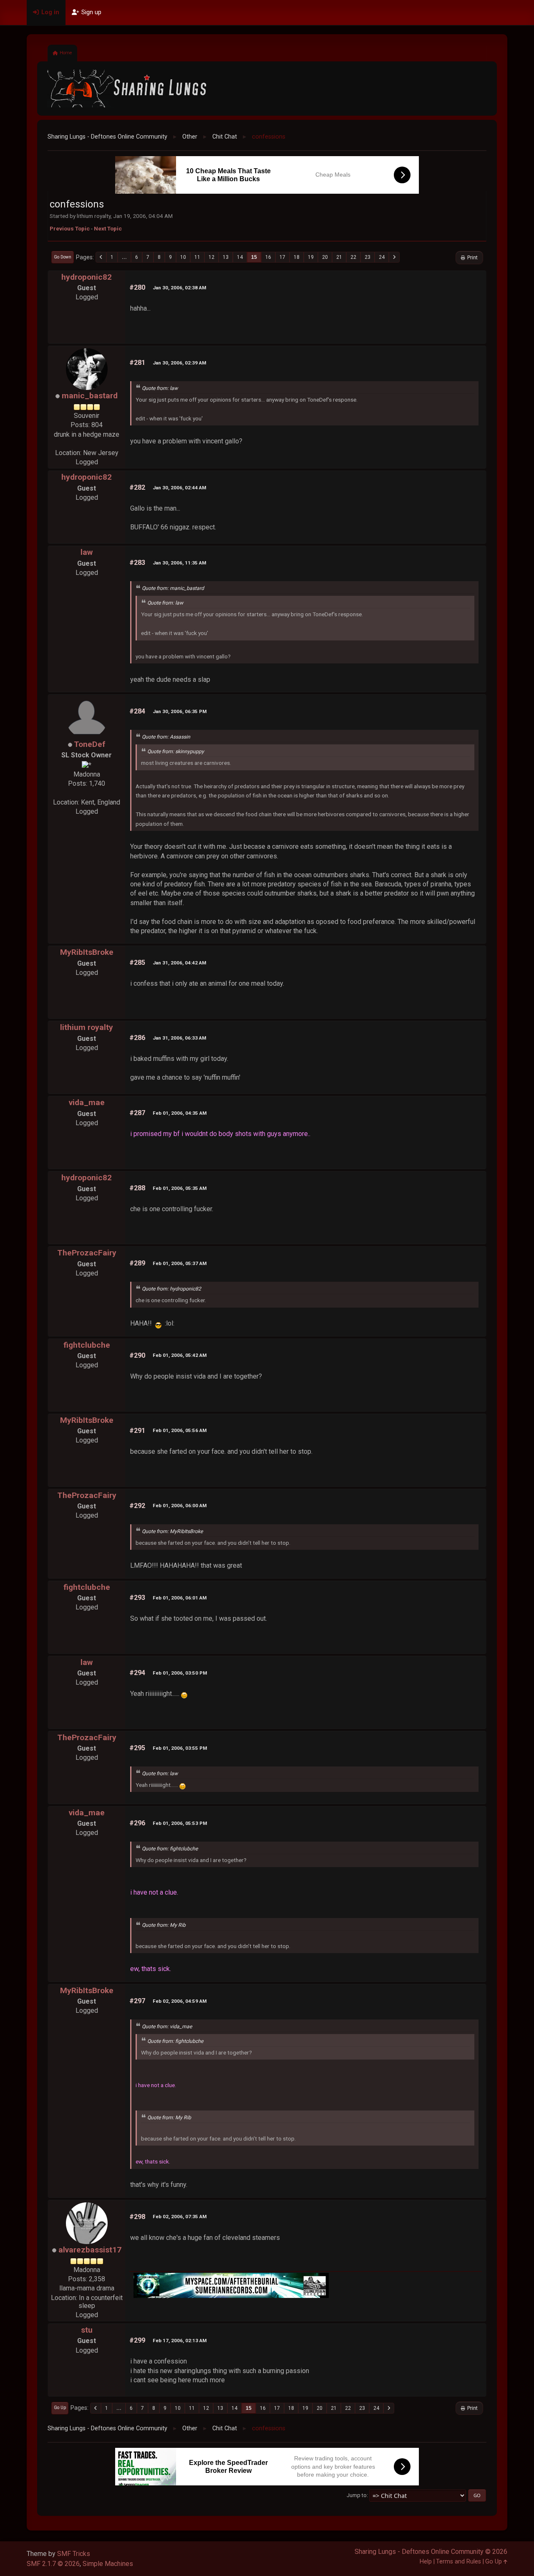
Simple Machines (108, 2564)
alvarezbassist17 (90, 2250)
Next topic (108, 228)
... (124, 257)
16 (268, 257)
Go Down (63, 257)
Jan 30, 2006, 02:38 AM (179, 288)
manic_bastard (90, 396)
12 (212, 257)
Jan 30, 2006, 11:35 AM (179, 563)
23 (368, 257)
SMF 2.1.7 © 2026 (53, 2564)
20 (325, 257)
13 (226, 257)
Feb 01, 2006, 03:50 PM (180, 1673)
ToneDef (90, 744)
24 (382, 257)
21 (339, 257)
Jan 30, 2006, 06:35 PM (180, 711)
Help (426, 2562)
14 (240, 257)
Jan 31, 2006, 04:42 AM (179, 963)
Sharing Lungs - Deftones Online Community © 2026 (431, 2552)
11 (197, 257)
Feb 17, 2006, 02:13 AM (180, 2341)
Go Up (60, 2408)
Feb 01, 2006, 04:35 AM (180, 1113)
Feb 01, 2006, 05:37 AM (180, 1263)
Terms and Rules (458, 2562)
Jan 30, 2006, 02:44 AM (179, 488)
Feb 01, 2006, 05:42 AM (180, 1355)
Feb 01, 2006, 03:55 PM (180, 1748)
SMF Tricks (74, 2554)
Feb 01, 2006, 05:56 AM (180, 1430)
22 (353, 257)
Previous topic (70, 228)
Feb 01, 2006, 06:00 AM (180, 1506)
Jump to (357, 2495)
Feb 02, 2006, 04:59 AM (180, 2001)
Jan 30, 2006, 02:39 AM (179, 363)
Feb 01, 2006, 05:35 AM (180, 1188)
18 (297, 257)
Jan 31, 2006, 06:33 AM (179, 1038)
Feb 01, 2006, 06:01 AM (180, 1598)
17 (282, 257)
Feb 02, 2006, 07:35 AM (180, 2217)
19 (311, 257)
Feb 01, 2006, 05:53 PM (180, 1823)
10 (183, 257)
